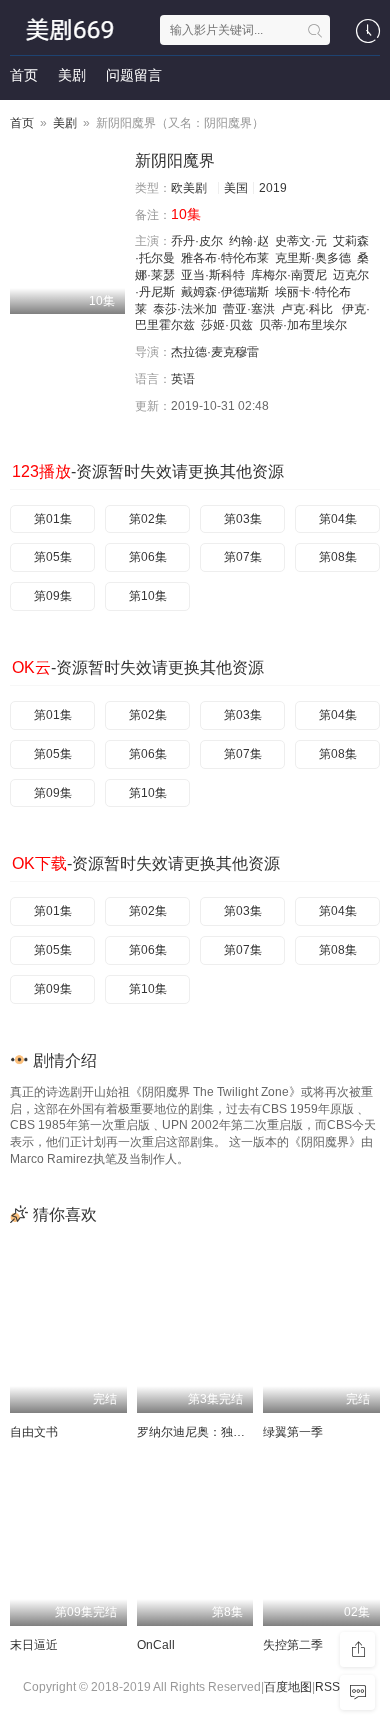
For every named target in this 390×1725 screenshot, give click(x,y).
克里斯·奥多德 (313, 258)
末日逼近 (34, 1645)
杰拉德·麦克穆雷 (215, 352)
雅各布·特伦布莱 (225, 258)
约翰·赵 (249, 241)
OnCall (156, 1645)
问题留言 (134, 75)
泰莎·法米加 (185, 309)
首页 (24, 75)
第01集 (53, 519)
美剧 (72, 75)
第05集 (53, 557)
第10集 (148, 596)
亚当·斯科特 (213, 275)
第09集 (53, 596)
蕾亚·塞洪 (249, 309)
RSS (327, 1687)
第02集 (148, 519)
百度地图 (288, 1687)
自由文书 (34, 1432)
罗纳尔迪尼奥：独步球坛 (203, 1432)
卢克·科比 (308, 309)
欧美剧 (189, 188)
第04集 (338, 519)
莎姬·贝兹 (227, 325)
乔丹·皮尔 (197, 241)
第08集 (338, 557)
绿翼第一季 (293, 1432)
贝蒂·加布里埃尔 (303, 325)
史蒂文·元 (301, 241)
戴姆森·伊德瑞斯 (225, 292)
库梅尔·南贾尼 (289, 275)
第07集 (243, 557)
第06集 (148, 557)
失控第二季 (293, 1645)
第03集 (243, 519)
